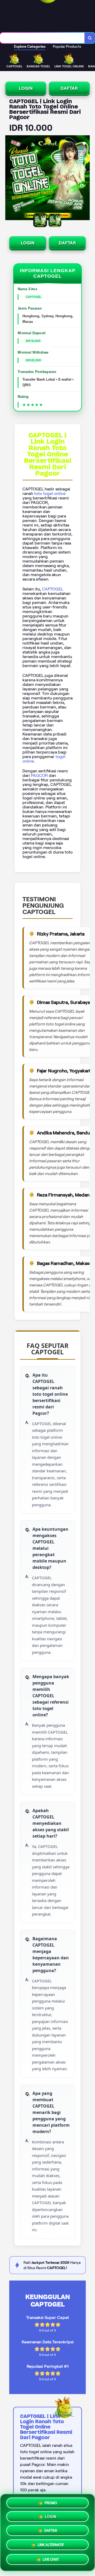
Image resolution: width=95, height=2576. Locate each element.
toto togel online (50, 493)
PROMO (51, 2503)
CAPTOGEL (53, 589)
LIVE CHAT (51, 2561)
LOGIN (26, 88)
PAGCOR (39, 775)
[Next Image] (85, 179)
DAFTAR (69, 88)
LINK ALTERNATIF (51, 2547)
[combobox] (42, 38)
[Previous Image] (9, 179)
